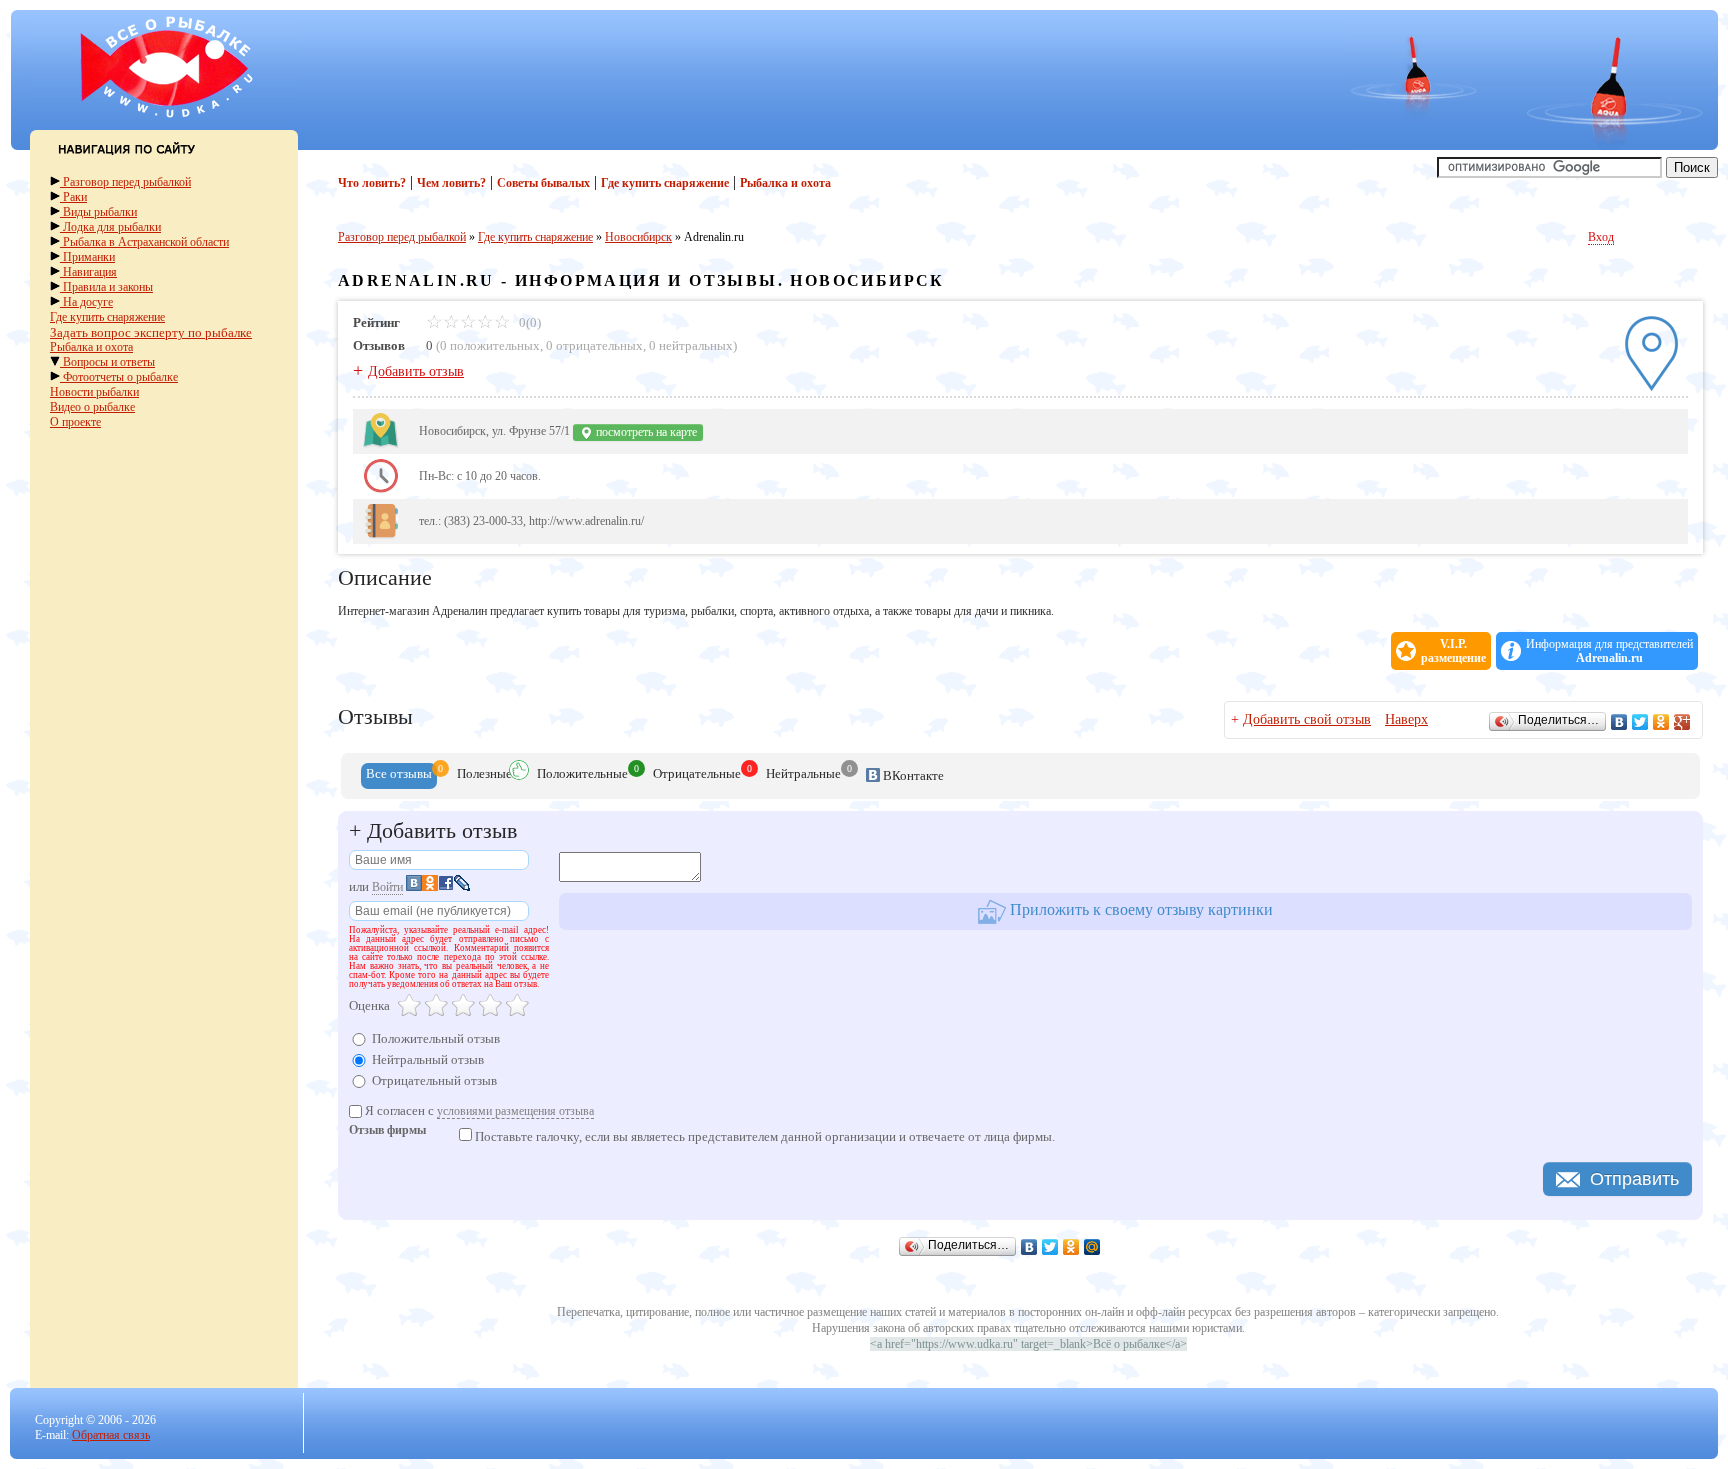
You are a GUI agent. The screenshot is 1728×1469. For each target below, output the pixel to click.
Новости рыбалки (94, 392)
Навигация (88, 272)
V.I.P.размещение (1453, 651)
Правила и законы (106, 287)
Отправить (1634, 1179)
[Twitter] (1640, 722)
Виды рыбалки (98, 212)
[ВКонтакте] (1619, 722)
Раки (73, 197)
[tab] (399, 776)
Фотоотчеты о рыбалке (119, 377)
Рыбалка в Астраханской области (144, 242)
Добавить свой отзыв (1307, 719)
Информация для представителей (1609, 651)
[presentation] (399, 776)
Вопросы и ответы (107, 362)
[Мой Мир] (1092, 1247)
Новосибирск (638, 237)
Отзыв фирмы (387, 1131)
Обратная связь (111, 1435)
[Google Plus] (1682, 722)
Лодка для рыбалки (110, 227)
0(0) (528, 322)
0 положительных (490, 345)
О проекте (75, 422)
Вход (1601, 237)
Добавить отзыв (416, 371)
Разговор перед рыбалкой (125, 182)
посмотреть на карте (645, 432)
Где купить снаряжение (107, 317)
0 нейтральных (691, 345)
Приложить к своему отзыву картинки (1139, 909)
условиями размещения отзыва (515, 1111)
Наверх (1406, 719)
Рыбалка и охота (91, 347)
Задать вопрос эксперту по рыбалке (151, 332)
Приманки (87, 257)
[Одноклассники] (1661, 722)
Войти (387, 887)
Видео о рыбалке (92, 407)
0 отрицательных (594, 345)
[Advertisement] (675, 73)
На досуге (86, 302)
